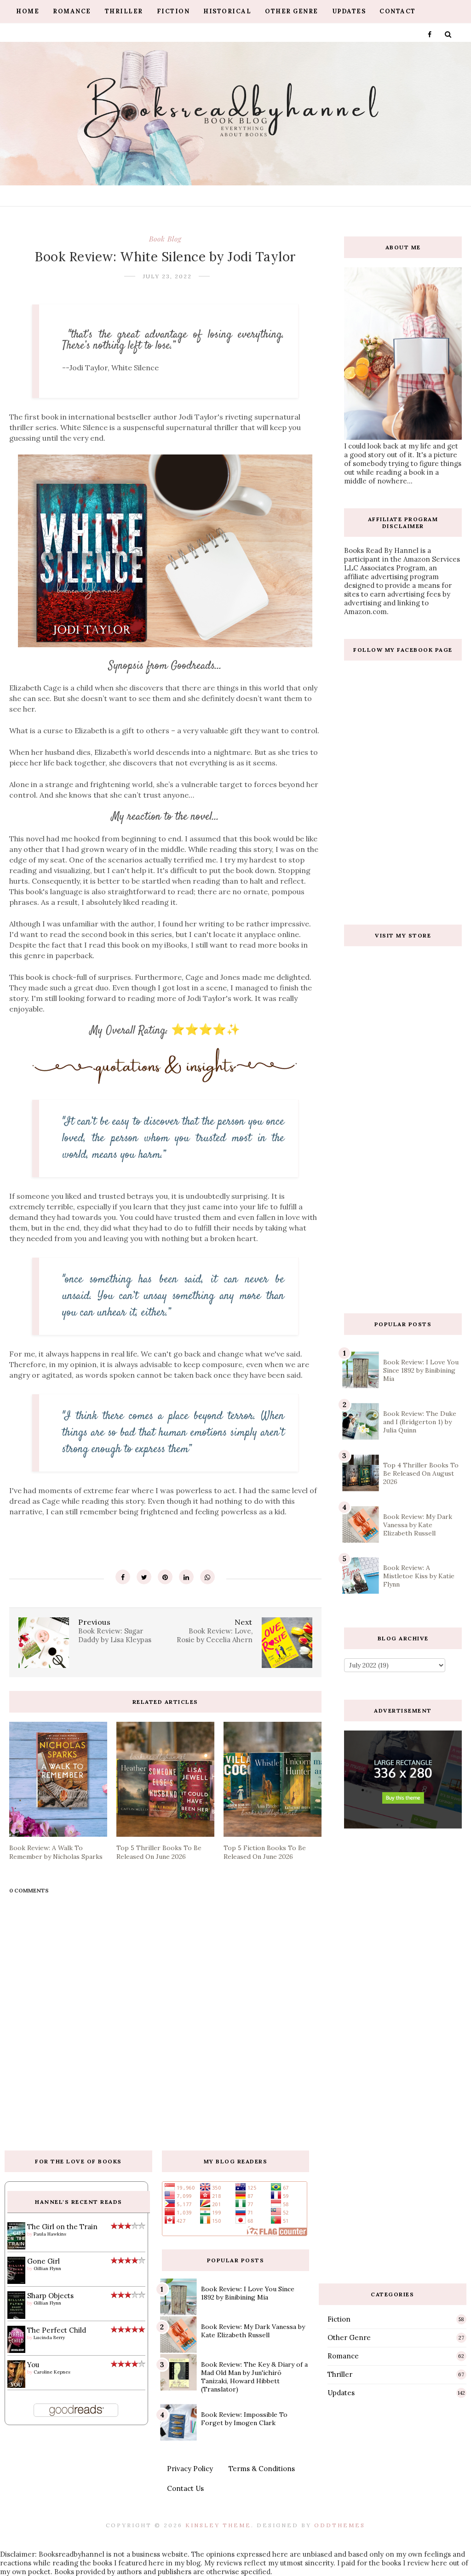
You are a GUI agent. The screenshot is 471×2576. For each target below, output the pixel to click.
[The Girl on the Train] (16, 2247)
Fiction (173, 11)
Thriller (124, 11)
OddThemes (340, 2525)
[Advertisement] (407, 1231)
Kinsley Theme (218, 2525)
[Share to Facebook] (123, 1577)
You (33, 2365)
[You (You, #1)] (16, 2386)
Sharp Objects (50, 2296)
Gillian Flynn (47, 2268)
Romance (72, 11)
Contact (398, 11)
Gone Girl (43, 2261)
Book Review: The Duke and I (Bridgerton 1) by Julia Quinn (420, 1422)
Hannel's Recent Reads (79, 2202)
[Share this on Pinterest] (165, 1577)
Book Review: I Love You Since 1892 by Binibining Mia (421, 1370)
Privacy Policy (190, 2469)
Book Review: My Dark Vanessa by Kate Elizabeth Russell (418, 1525)
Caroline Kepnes (52, 2372)
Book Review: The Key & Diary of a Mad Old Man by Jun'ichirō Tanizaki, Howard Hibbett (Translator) (254, 2377)
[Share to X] (144, 1577)
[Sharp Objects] (16, 2318)
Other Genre (292, 11)
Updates (349, 11)
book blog (165, 239)
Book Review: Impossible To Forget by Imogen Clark (244, 2419)
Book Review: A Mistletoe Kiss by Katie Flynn (419, 1576)
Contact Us (185, 2488)
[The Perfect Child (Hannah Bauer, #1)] (16, 2350)
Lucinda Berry (49, 2337)
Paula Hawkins (50, 2234)
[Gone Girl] (16, 2281)
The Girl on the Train (62, 2227)
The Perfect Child (57, 2330)
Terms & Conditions (262, 2469)
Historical (227, 11)
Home (28, 11)
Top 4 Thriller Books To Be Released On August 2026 (421, 1473)
